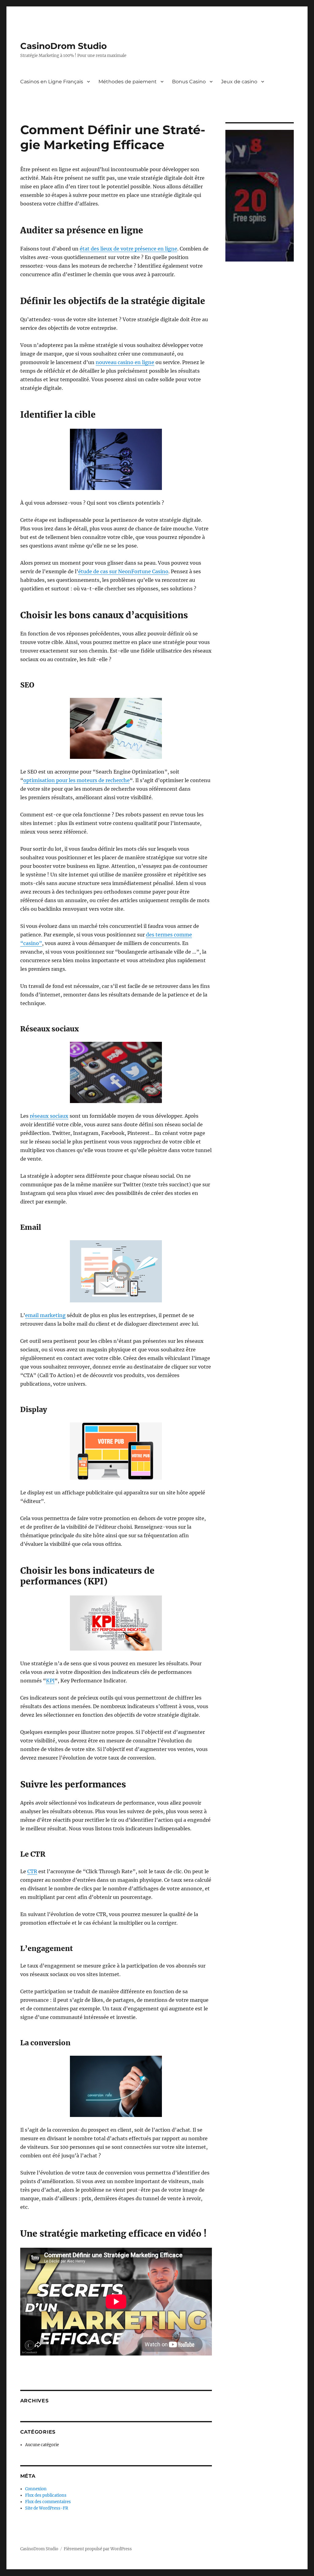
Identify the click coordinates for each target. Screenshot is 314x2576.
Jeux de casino (239, 82)
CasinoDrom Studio (63, 46)
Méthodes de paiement (128, 82)
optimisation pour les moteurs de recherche (77, 780)
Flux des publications (46, 2495)
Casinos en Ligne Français (52, 82)
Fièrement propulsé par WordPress (98, 2549)
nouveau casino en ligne (125, 362)
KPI (50, 1681)
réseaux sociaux (49, 1116)
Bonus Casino (189, 82)
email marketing (45, 1315)
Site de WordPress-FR (47, 2508)
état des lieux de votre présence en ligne (128, 249)
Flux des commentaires (48, 2502)
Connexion (36, 2489)
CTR (32, 1871)
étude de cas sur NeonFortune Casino (123, 571)
